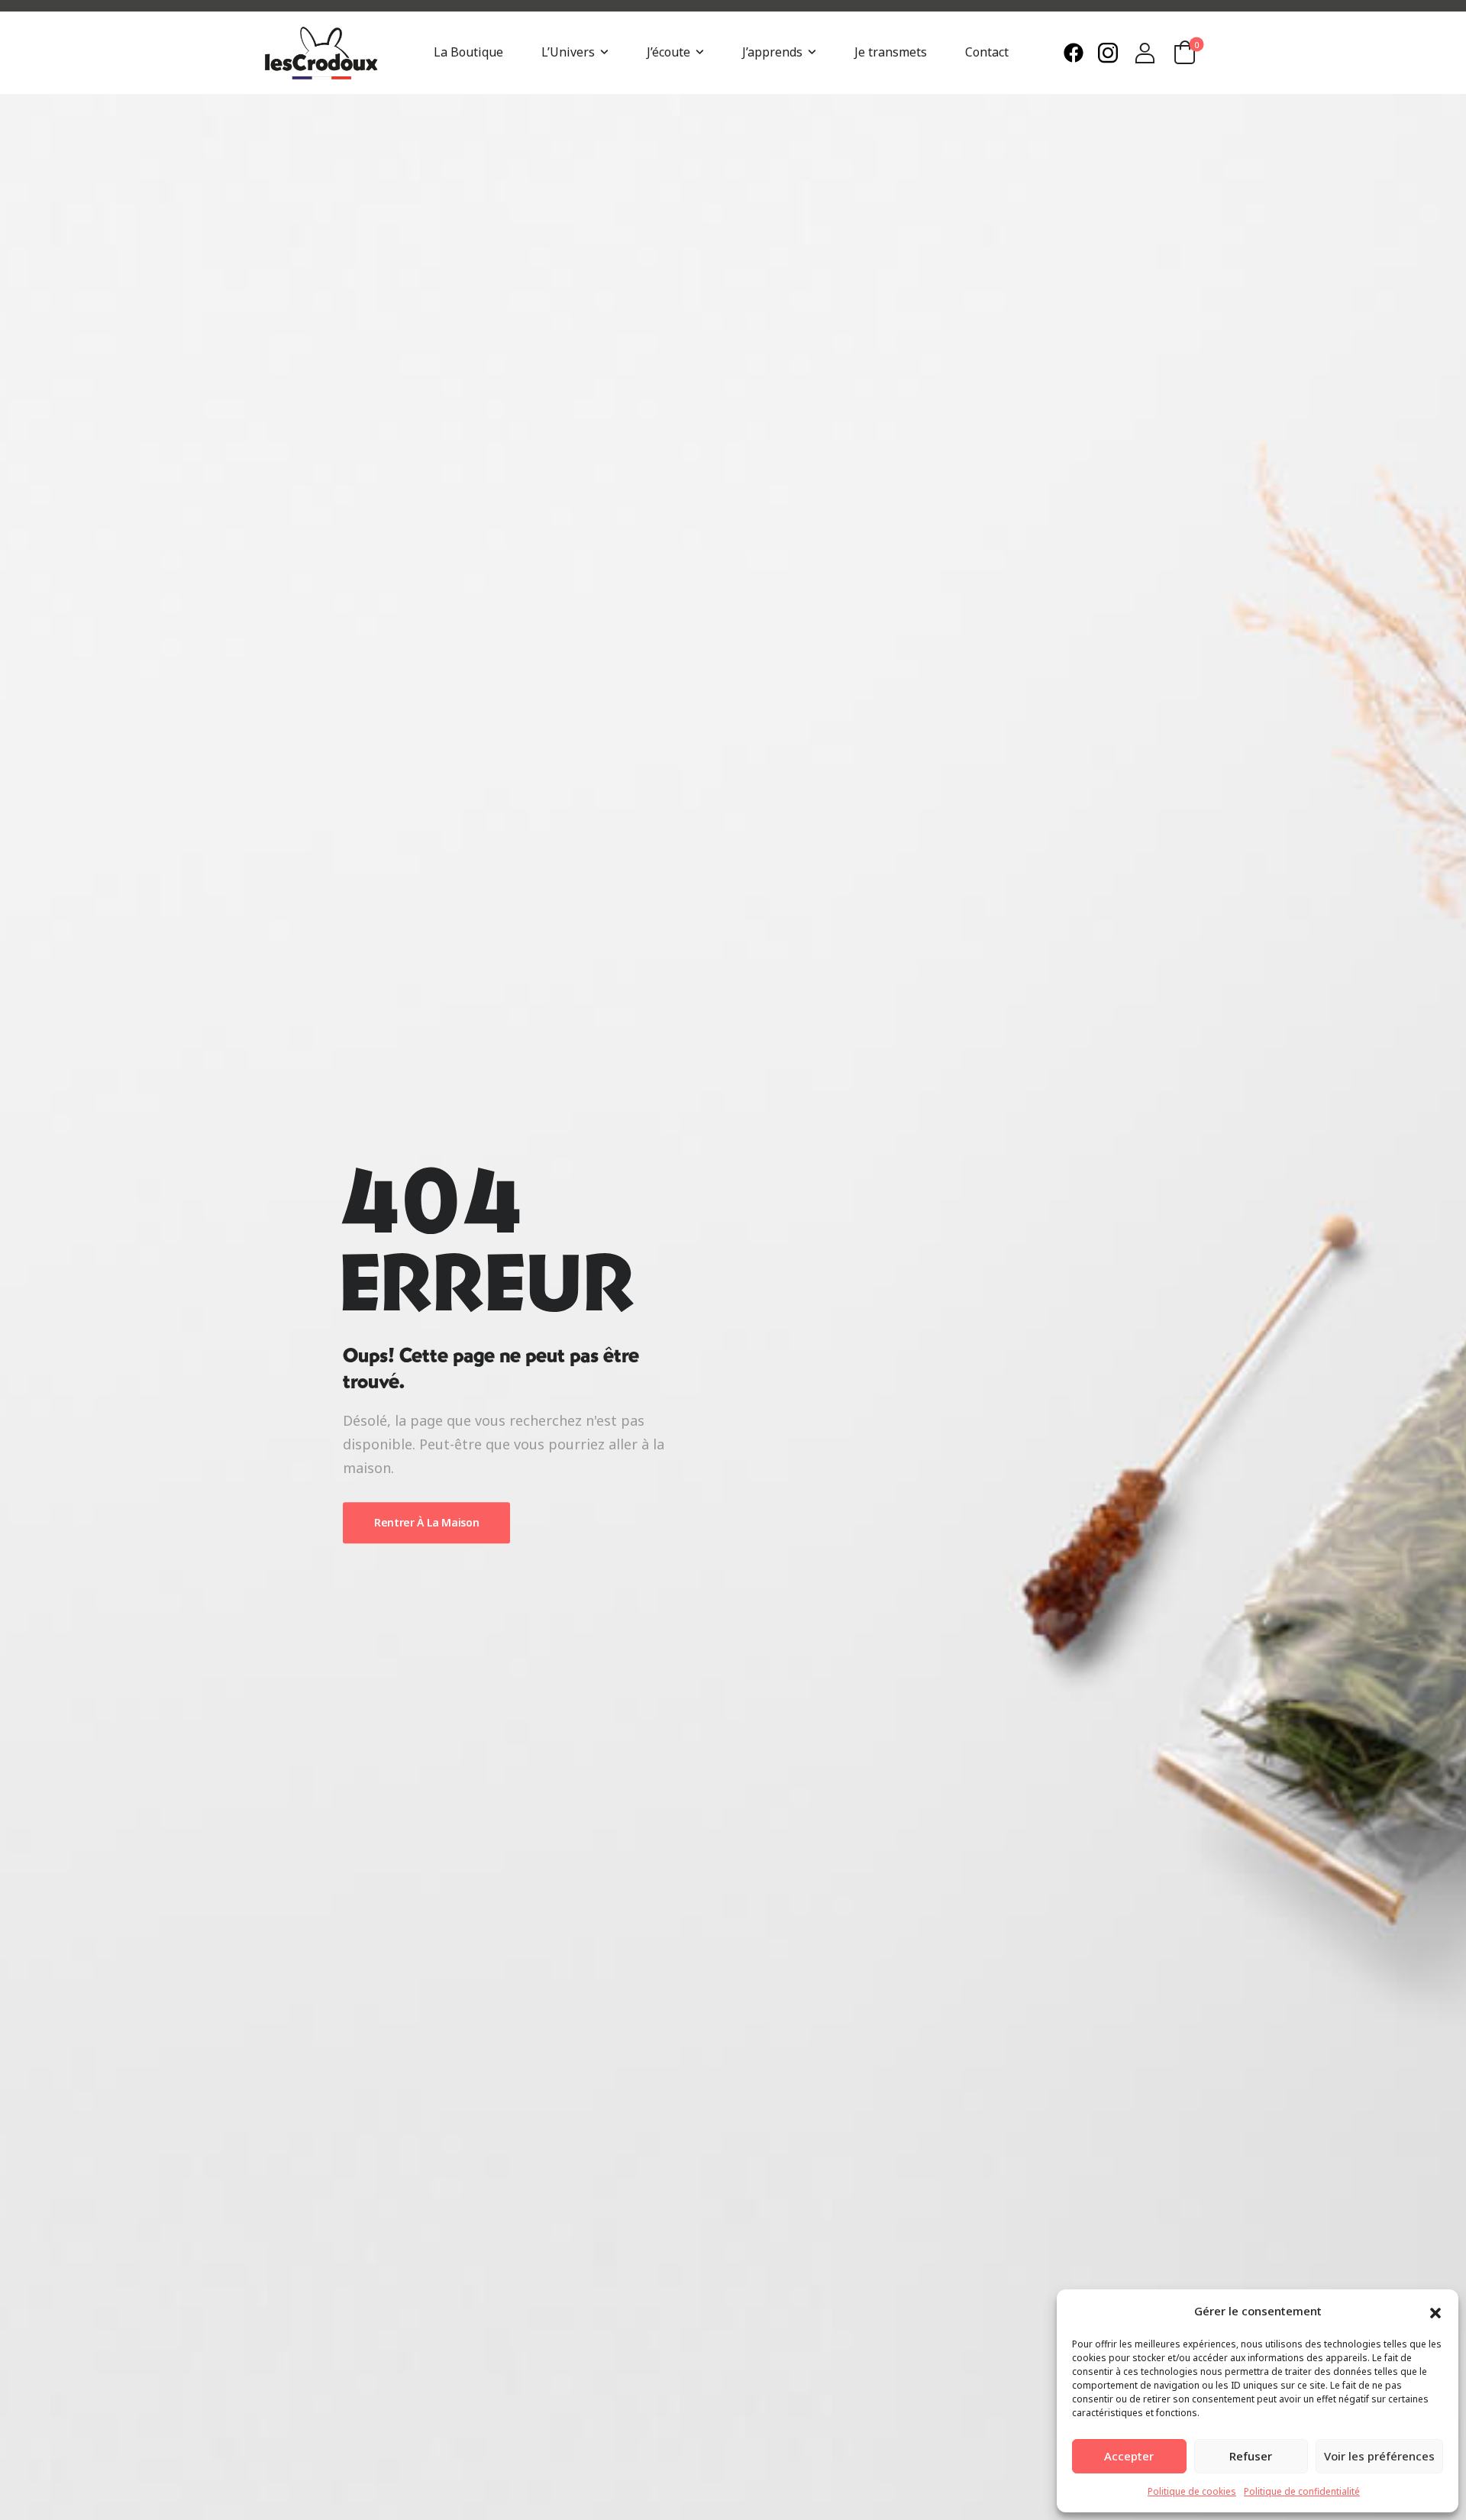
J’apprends (772, 52)
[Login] (1145, 53)
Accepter (1129, 2456)
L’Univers (568, 52)
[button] (1435, 2312)
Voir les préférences (1379, 2456)
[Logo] (321, 53)
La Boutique (468, 52)
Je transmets (891, 52)
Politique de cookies (1192, 2491)
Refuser (1251, 2456)
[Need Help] (1077, 53)
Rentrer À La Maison (426, 1522)
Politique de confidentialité (1302, 2491)
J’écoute (668, 52)
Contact (987, 52)
